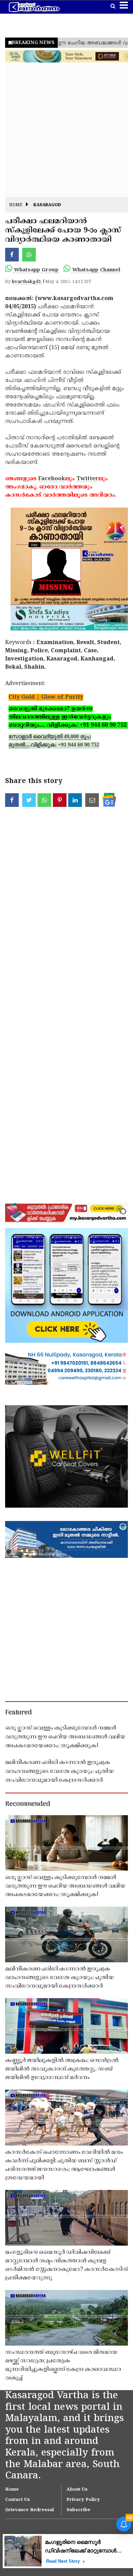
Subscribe (78, 2510)
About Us (77, 2490)
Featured (18, 1713)
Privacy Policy (83, 2500)
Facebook (52, 479)
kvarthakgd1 (26, 282)
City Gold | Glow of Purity (46, 697)
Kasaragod (47, 205)
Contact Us (18, 2500)
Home (16, 205)
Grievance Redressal (29, 2510)
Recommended (28, 1804)
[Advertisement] (66, 130)
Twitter (87, 479)
